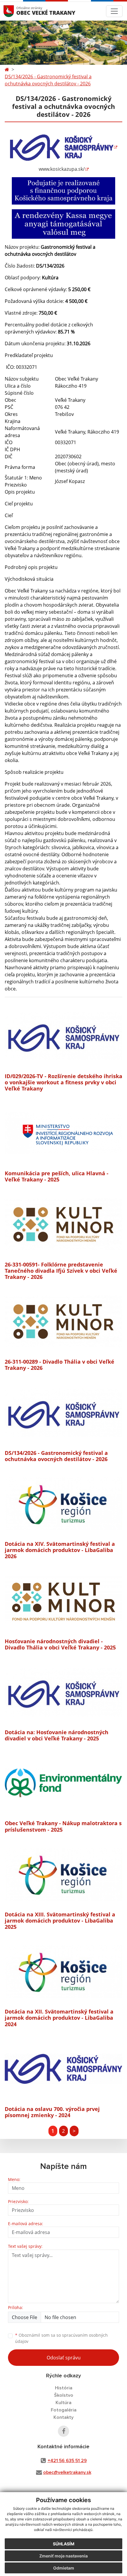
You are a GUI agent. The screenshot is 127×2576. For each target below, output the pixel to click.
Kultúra (63, 2403)
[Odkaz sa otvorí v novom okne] (63, 2431)
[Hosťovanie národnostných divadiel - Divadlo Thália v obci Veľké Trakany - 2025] (63, 1601)
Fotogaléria (64, 2410)
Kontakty (63, 2417)
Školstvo (64, 2395)
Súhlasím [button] (64, 2544)
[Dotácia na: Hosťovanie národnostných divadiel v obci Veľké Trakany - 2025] (63, 1692)
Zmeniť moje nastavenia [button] (63, 2556)
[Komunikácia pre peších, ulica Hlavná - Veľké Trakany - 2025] (63, 1133)
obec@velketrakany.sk (67, 2472)
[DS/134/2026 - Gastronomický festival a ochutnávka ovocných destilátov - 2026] (63, 1413)
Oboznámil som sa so (61, 2338)
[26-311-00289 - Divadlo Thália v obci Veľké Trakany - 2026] (63, 1322)
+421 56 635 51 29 (67, 2461)
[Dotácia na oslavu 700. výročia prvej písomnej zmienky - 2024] (63, 2069)
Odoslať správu (64, 2358)
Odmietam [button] (64, 2568)
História (64, 2388)
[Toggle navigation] (114, 11)
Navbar (14, 11)
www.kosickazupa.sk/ (62, 169)
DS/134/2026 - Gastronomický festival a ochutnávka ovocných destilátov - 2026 (48, 80)
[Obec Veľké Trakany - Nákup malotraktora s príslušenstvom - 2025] (63, 1783)
